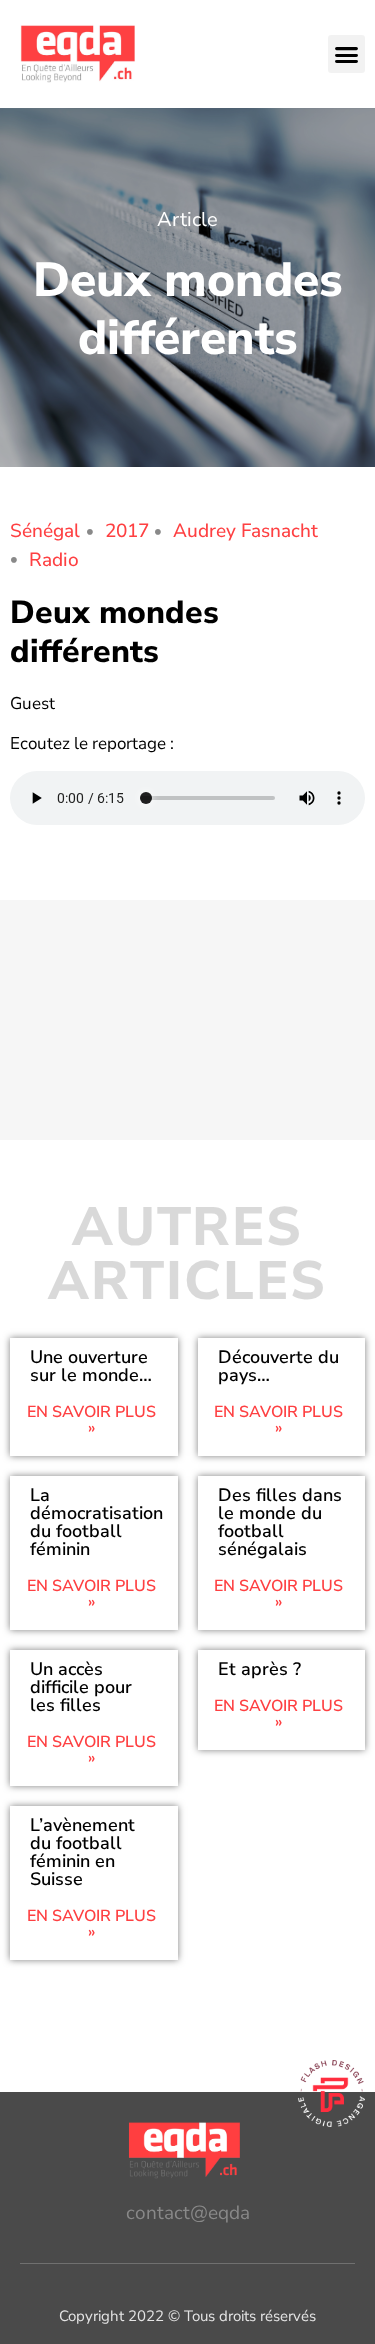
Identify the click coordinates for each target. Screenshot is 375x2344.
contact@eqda (188, 2213)
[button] (347, 54)
